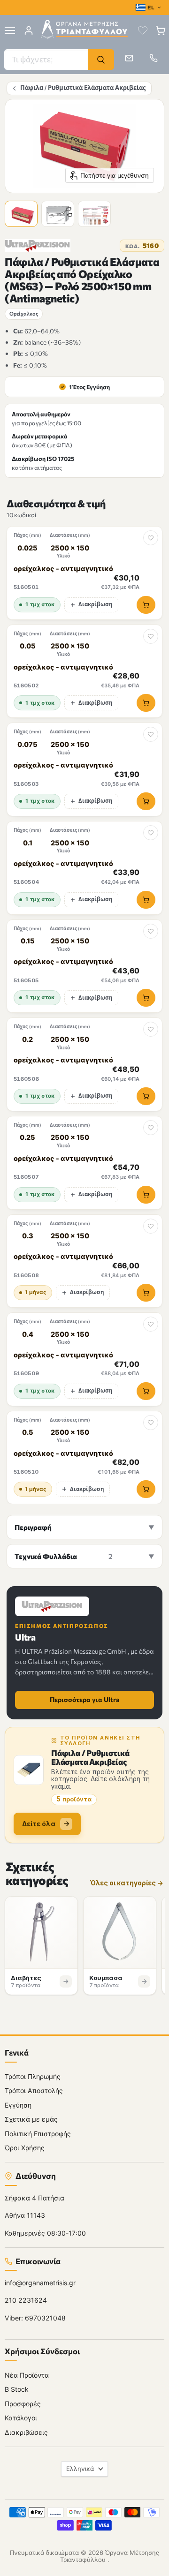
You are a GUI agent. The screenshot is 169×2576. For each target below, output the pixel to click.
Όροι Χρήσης (25, 2148)
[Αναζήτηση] (101, 60)
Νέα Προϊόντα (27, 2375)
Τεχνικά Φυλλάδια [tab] (63, 1556)
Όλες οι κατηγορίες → (127, 1883)
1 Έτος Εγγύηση (85, 387)
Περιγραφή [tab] (33, 1527)
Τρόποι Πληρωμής (33, 2076)
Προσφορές (23, 2404)
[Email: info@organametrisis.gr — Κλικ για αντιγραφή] (129, 58)
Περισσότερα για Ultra (84, 1699)
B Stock (17, 2390)
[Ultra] (38, 246)
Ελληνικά (80, 2469)
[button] (23, 215)
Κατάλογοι (21, 2418)
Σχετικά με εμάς (31, 2120)
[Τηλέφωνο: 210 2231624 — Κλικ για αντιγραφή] (154, 58)
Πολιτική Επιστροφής (38, 2134)
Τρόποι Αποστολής (34, 2091)
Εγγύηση (18, 2105)
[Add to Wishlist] (151, 538)
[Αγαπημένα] (143, 30)
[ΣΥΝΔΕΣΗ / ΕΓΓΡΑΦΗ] (29, 30)
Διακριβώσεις (26, 2432)
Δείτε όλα (39, 1824)
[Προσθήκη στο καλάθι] (146, 605)
